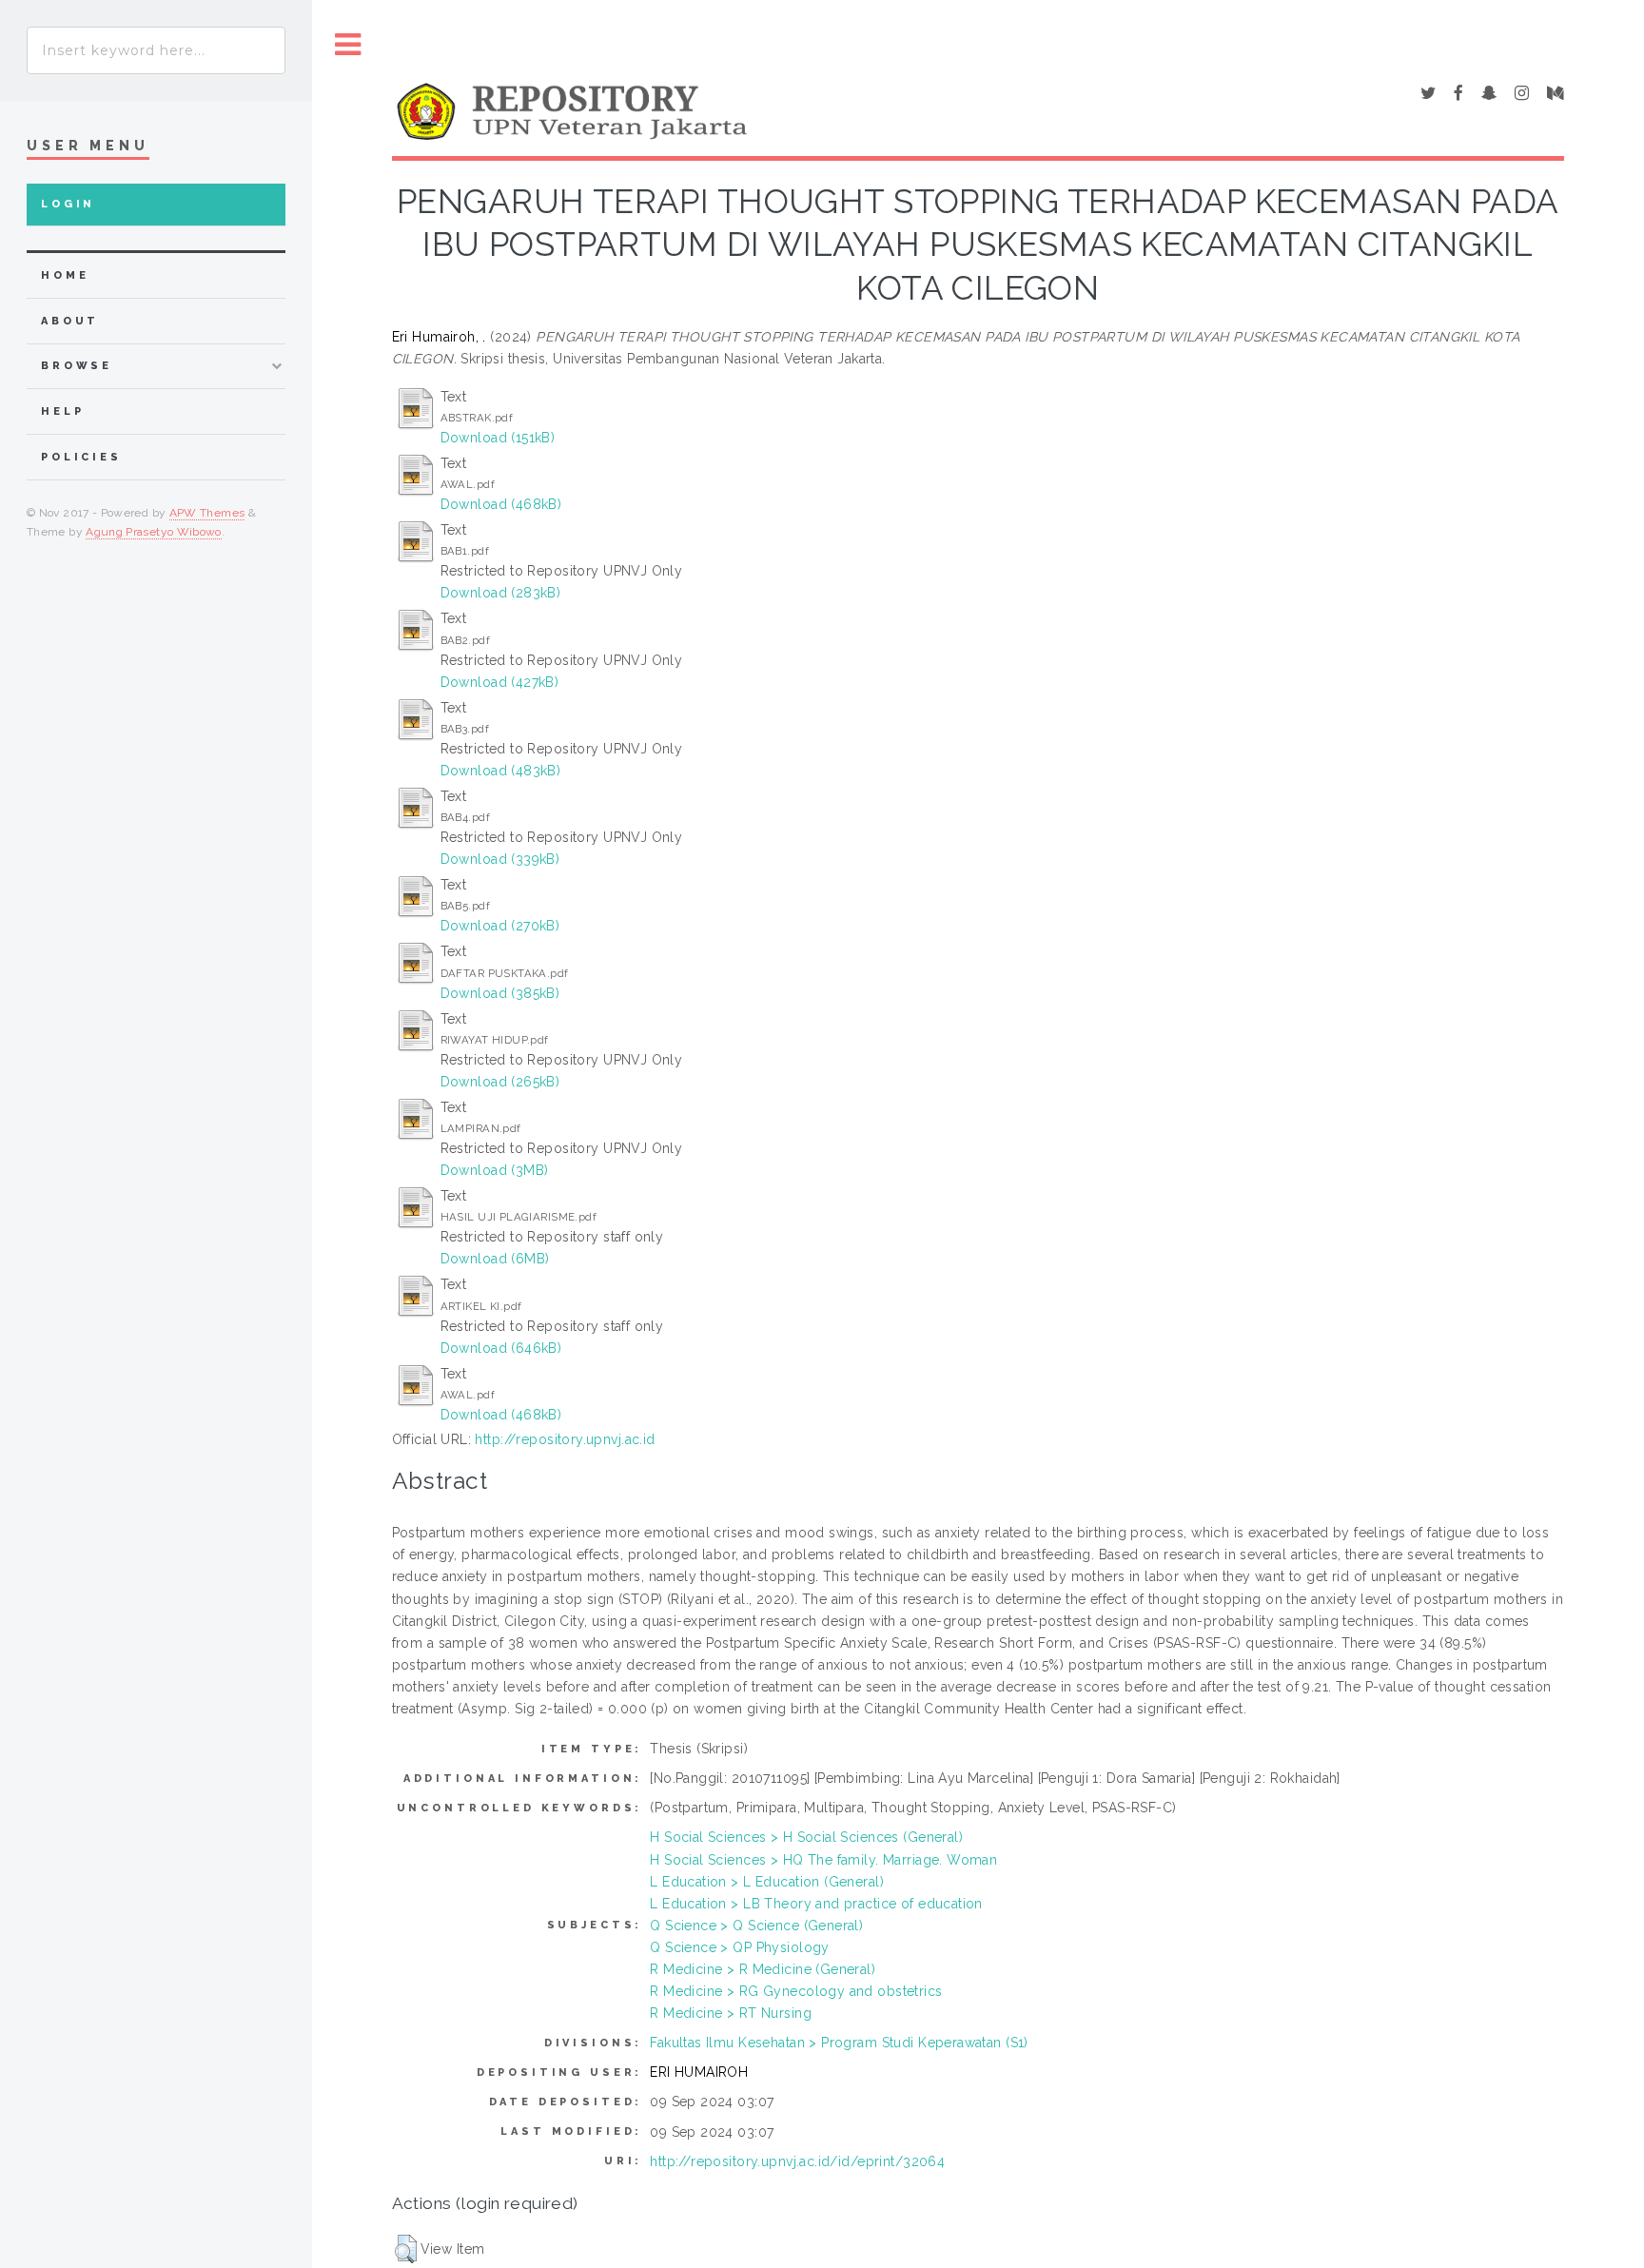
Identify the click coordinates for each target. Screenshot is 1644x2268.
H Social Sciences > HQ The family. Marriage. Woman (823, 1860)
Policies (81, 457)
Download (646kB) (501, 1348)
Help (62, 411)
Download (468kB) (501, 504)
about (70, 321)
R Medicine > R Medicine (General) (763, 1969)
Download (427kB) (500, 682)
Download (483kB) (501, 771)
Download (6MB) (495, 1259)
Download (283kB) (501, 593)
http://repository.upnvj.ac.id (565, 1439)
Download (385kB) (500, 993)
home (65, 275)
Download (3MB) (495, 1170)
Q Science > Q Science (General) (756, 1926)
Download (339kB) (500, 859)
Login (68, 204)
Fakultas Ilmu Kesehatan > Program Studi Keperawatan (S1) (839, 2043)
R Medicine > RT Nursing (731, 2013)
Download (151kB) (498, 438)
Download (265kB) (500, 1082)
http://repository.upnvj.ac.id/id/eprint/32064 (797, 2161)
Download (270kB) (500, 926)
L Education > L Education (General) (767, 1882)
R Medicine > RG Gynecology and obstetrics (796, 1991)
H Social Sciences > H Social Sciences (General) (806, 1837)
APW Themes (207, 513)
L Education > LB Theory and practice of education (816, 1904)
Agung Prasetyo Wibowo (154, 532)
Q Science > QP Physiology (740, 1947)
